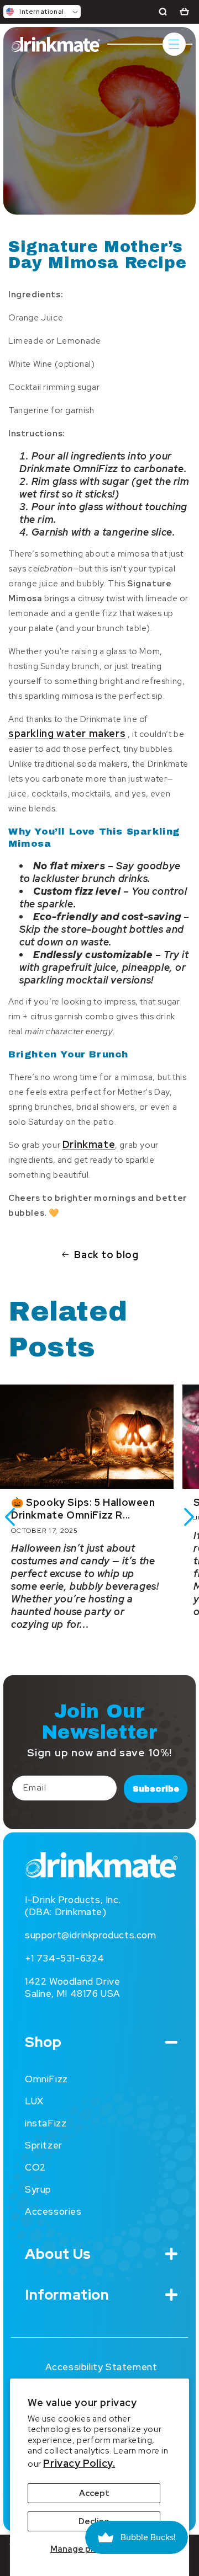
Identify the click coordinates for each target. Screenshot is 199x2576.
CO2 (35, 2167)
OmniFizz (46, 2079)
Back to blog (106, 1255)
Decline (94, 2521)
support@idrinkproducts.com (91, 1935)
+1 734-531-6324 (65, 1958)
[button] (42, 12)
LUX (34, 2101)
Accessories (53, 2211)
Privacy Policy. (79, 2463)
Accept (94, 2493)
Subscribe (156, 1789)
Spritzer (44, 2145)
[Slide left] (10, 1517)
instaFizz (46, 2123)
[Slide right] (189, 1517)
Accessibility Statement (101, 2367)
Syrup (38, 2189)
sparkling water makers (67, 733)
